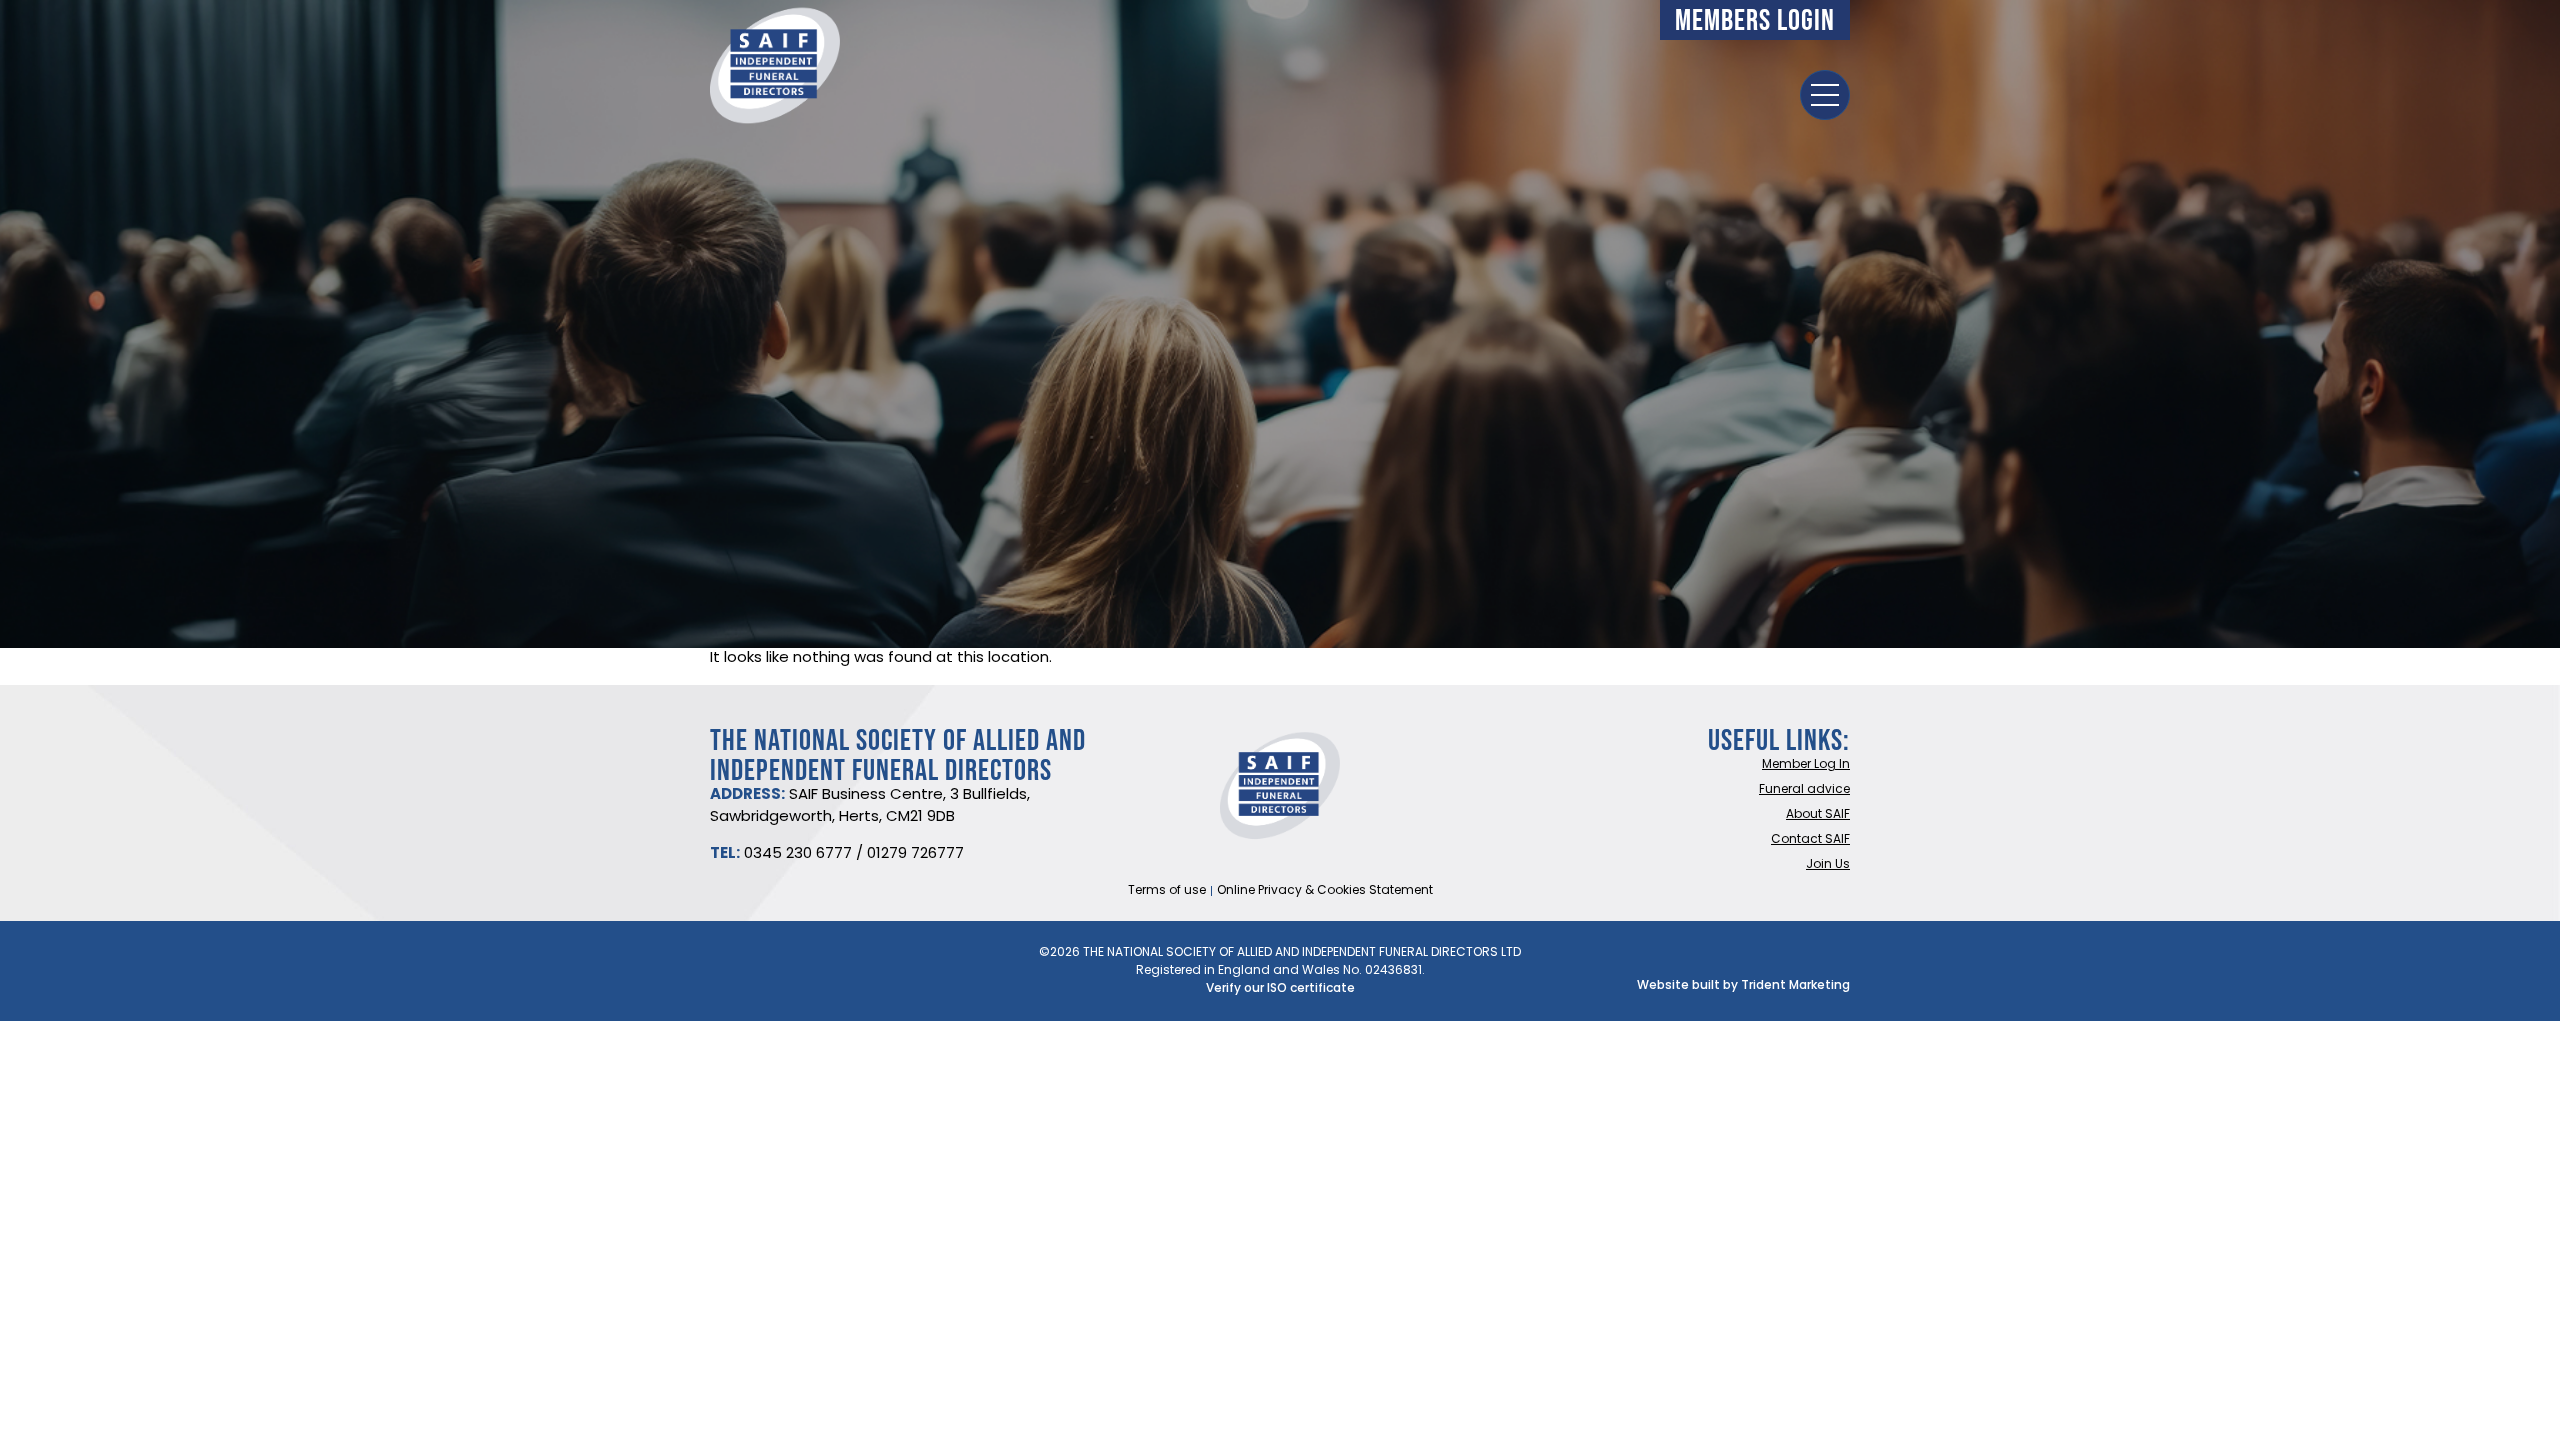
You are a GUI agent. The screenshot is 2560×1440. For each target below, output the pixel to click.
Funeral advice (1804, 790)
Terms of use (1167, 891)
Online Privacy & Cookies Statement (1325, 891)
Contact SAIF (1810, 840)
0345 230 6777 (798, 854)
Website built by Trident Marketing (1743, 986)
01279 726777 (915, 854)
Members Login (1755, 19)
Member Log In (1806, 765)
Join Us (1828, 865)
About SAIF (1818, 815)
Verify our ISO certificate (1280, 989)
